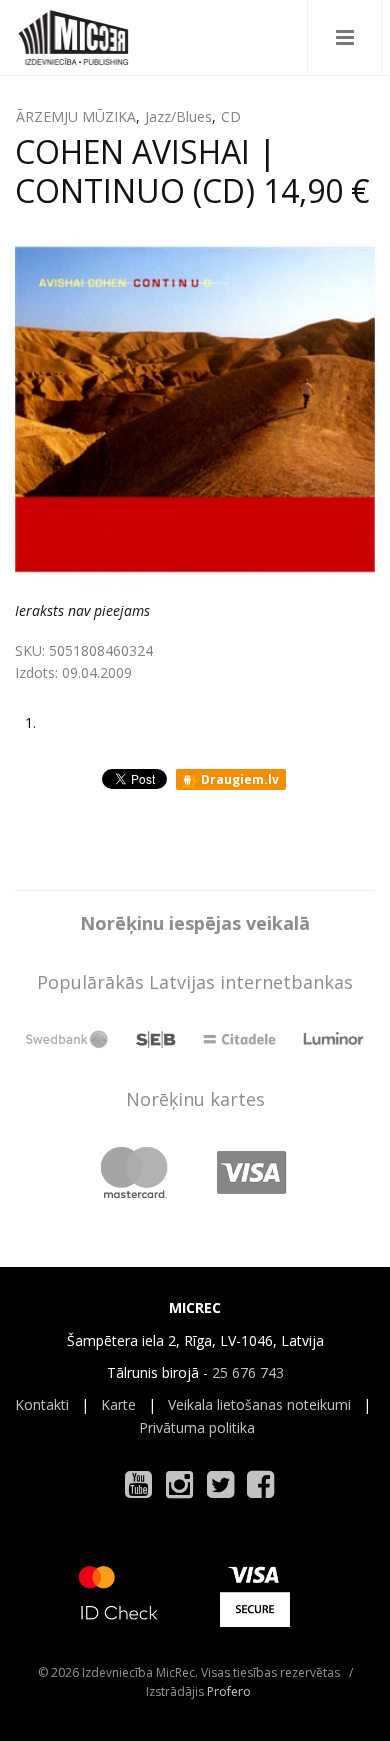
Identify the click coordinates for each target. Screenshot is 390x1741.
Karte (118, 1404)
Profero (229, 1691)
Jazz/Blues (178, 116)
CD (231, 116)
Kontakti (42, 1404)
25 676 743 (248, 1372)
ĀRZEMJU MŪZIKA (76, 116)
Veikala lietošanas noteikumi (259, 1404)
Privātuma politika (197, 1427)
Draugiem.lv (238, 779)
